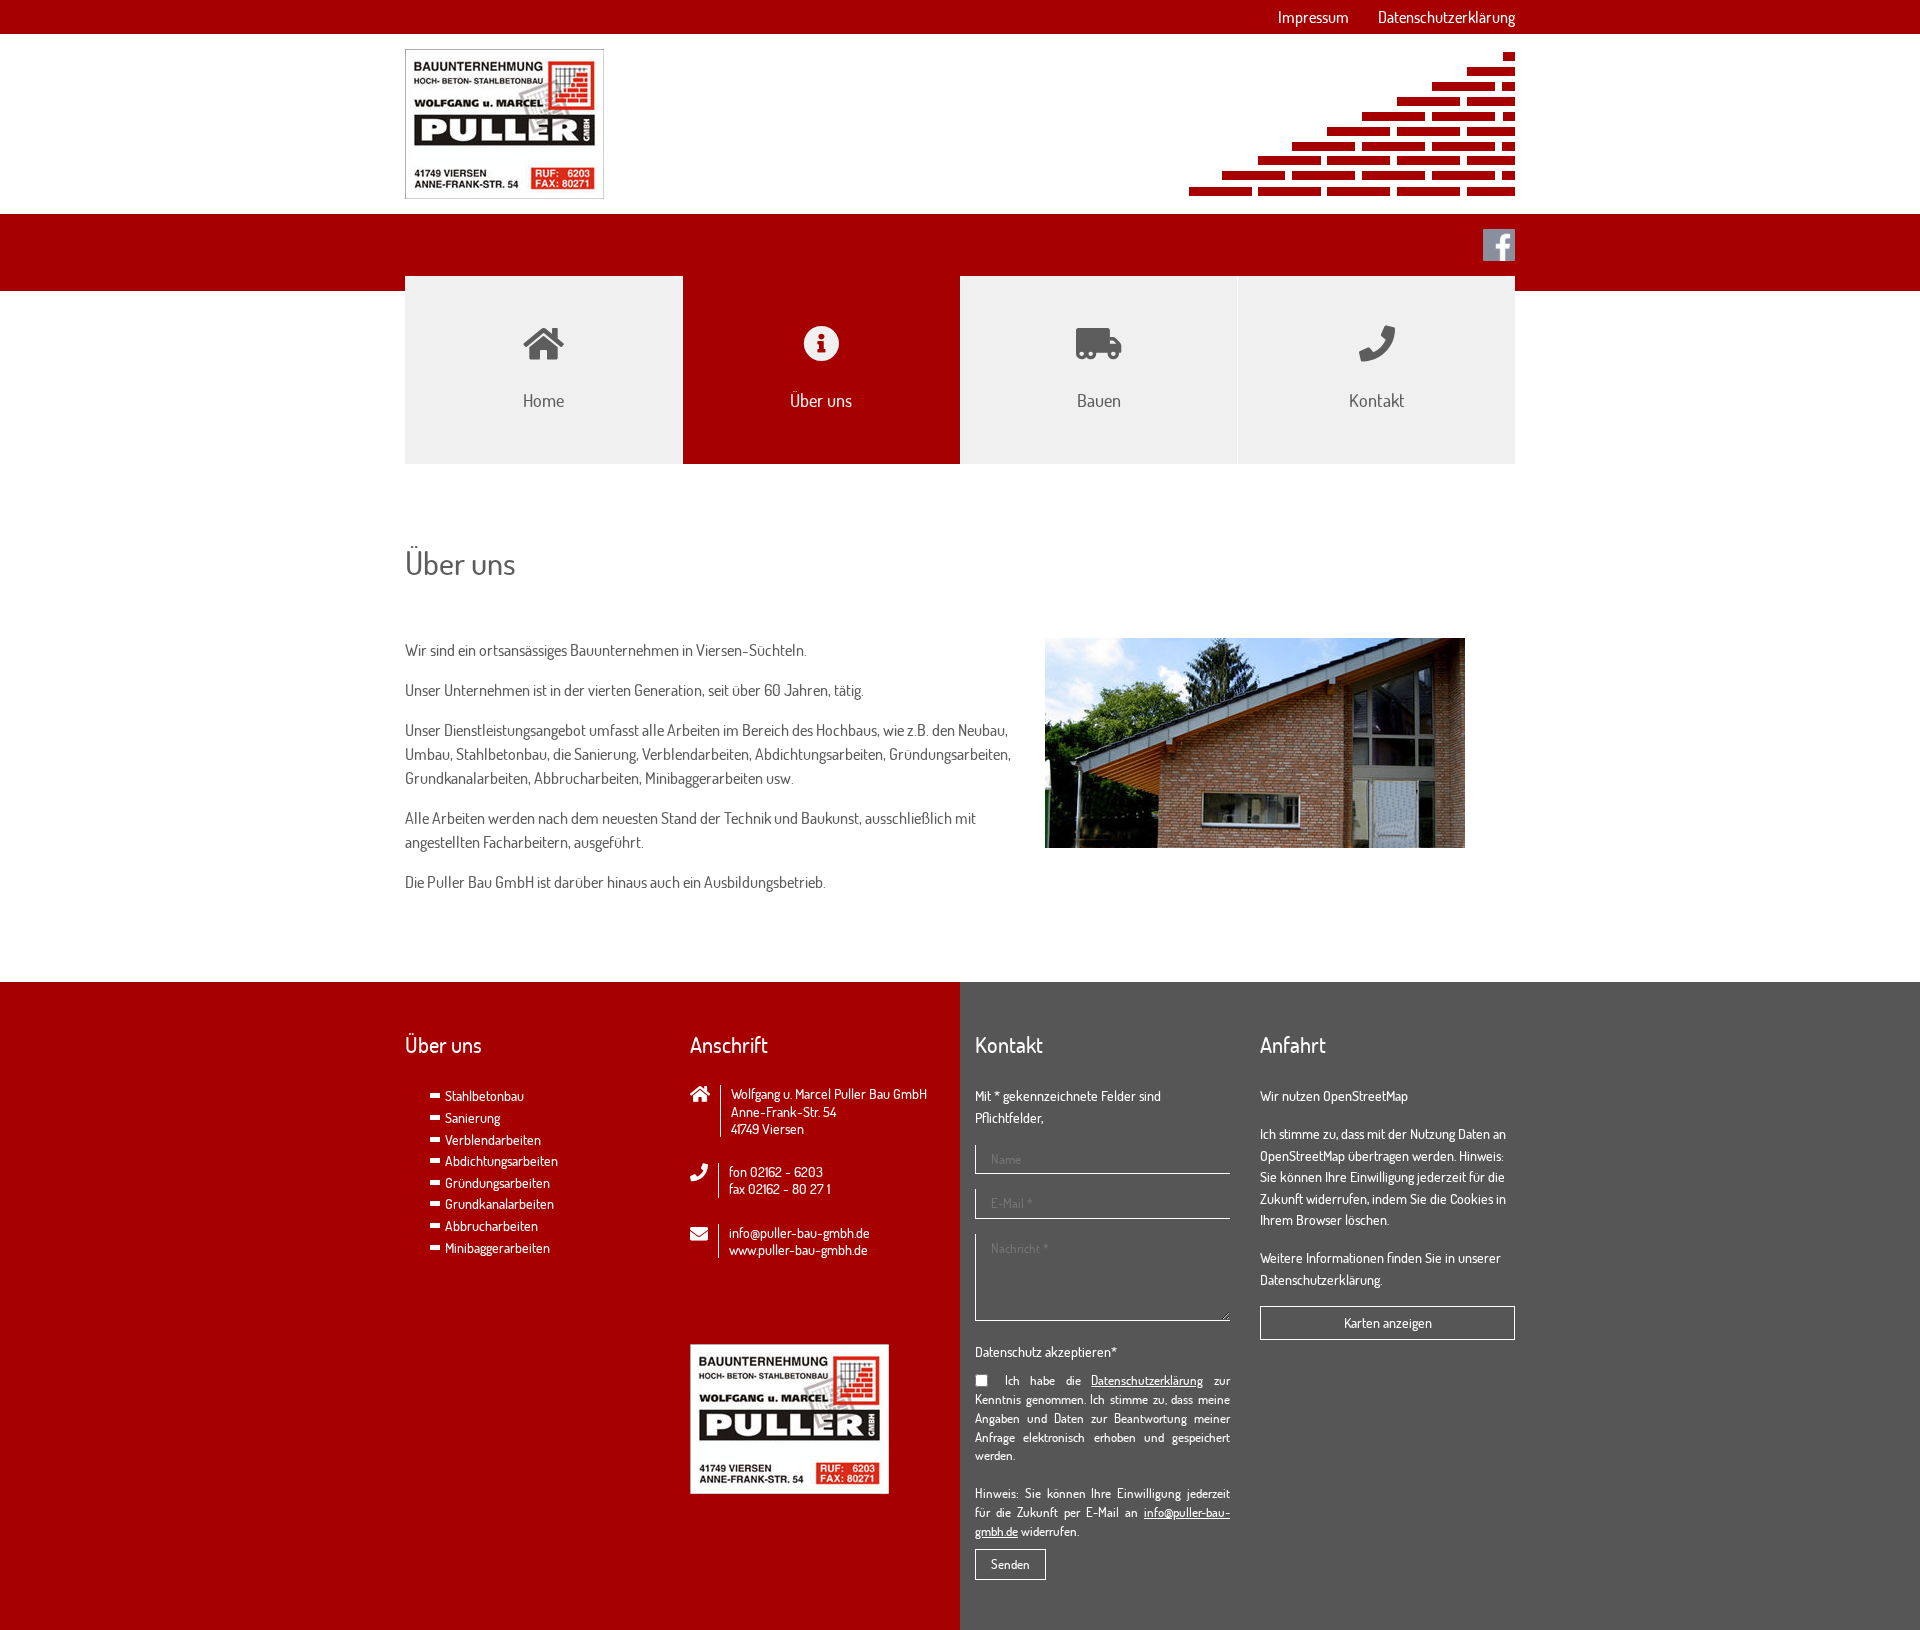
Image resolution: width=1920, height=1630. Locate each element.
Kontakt (1377, 400)
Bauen (1099, 400)
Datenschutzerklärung (1446, 16)
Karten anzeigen (1388, 1322)
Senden (1010, 1564)
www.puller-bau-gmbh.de (798, 1249)
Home (543, 400)
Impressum (1313, 16)
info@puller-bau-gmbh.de (799, 1232)
